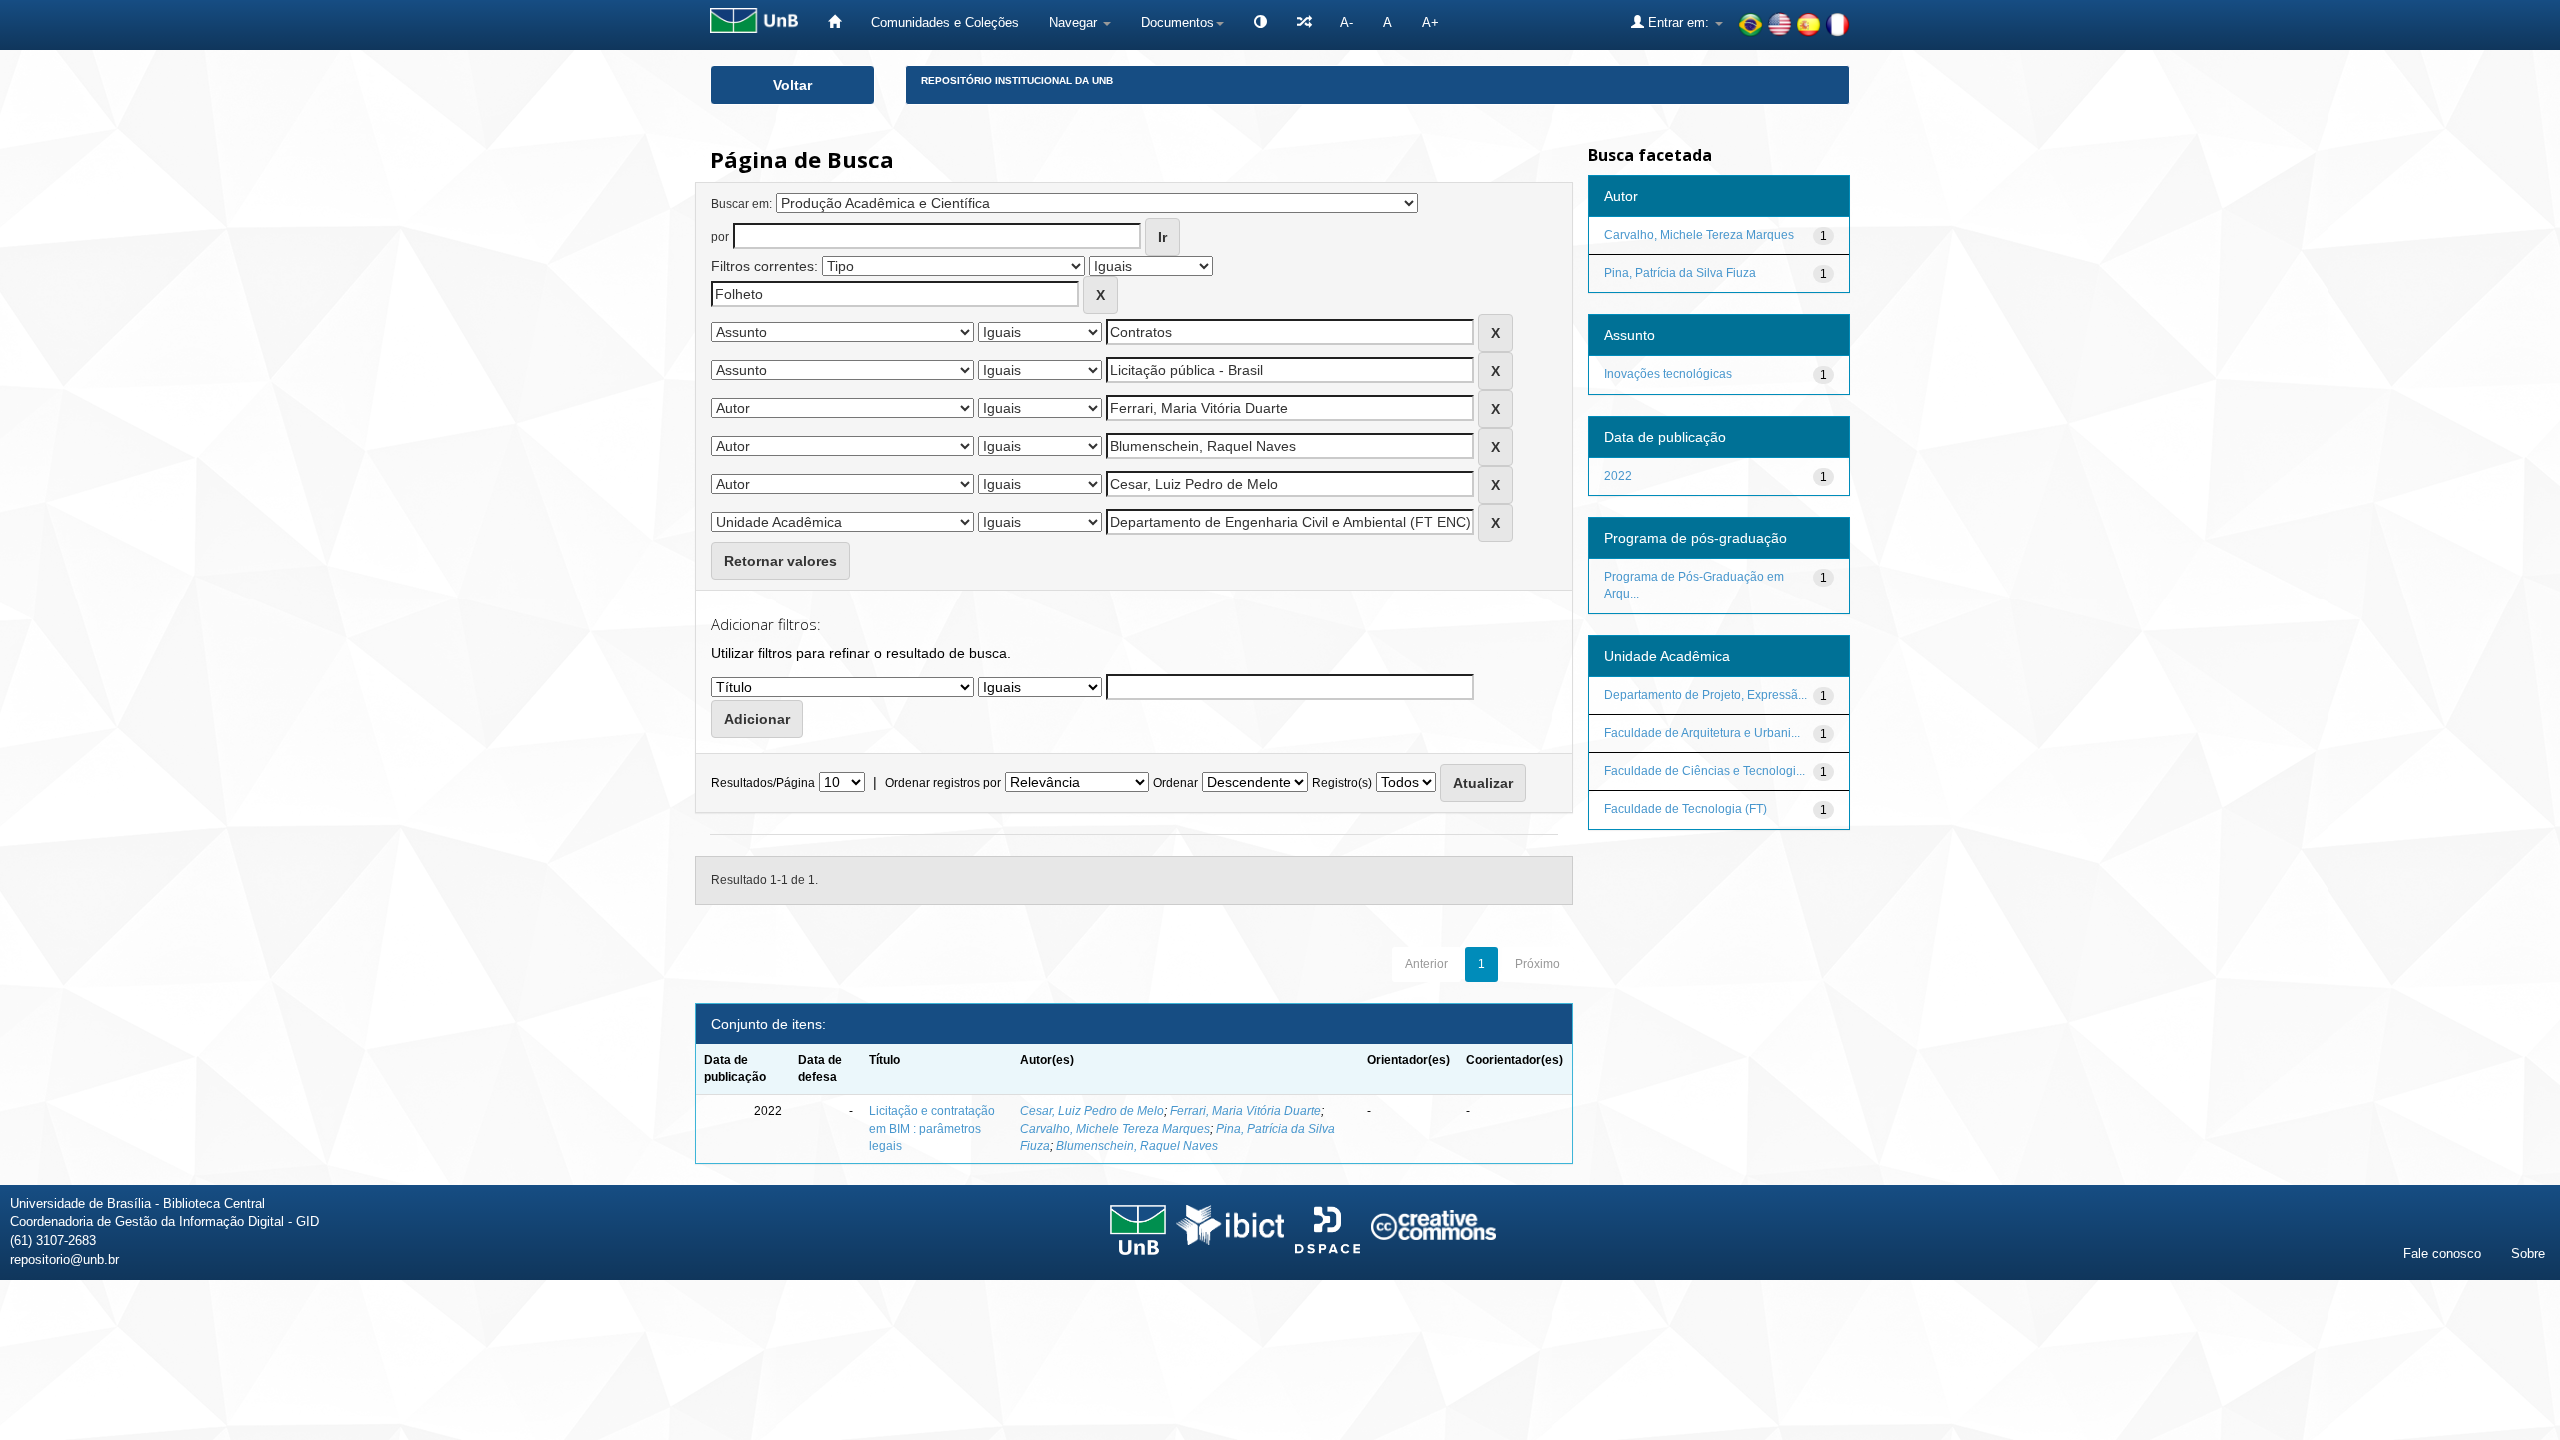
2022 (1618, 476)
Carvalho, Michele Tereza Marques (1115, 1129)
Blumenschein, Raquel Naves (1137, 1146)
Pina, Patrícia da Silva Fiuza (1680, 273)
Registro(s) (1342, 783)
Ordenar (1175, 783)
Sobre (2528, 1253)
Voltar (792, 85)
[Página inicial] (834, 22)
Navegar (1075, 22)
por (720, 237)
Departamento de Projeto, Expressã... (1705, 695)
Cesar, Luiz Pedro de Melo (1092, 1111)
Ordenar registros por (943, 783)
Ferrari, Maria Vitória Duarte (1245, 1111)
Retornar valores (780, 561)
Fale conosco (2442, 1253)
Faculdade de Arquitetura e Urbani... (1702, 733)
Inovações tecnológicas (1668, 374)
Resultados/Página (763, 783)
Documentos (1177, 22)
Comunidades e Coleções (945, 22)
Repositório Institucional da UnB (1017, 80)
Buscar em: (741, 204)
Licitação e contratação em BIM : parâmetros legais (932, 1128)
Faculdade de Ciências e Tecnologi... (1704, 771)
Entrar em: (1678, 22)
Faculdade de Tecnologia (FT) (1685, 809)
